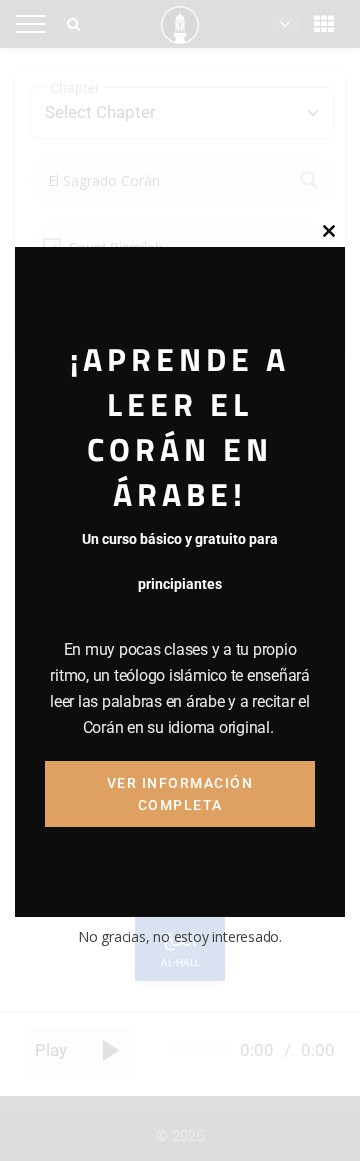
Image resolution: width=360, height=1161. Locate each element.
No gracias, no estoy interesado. (180, 936)
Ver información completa (180, 794)
